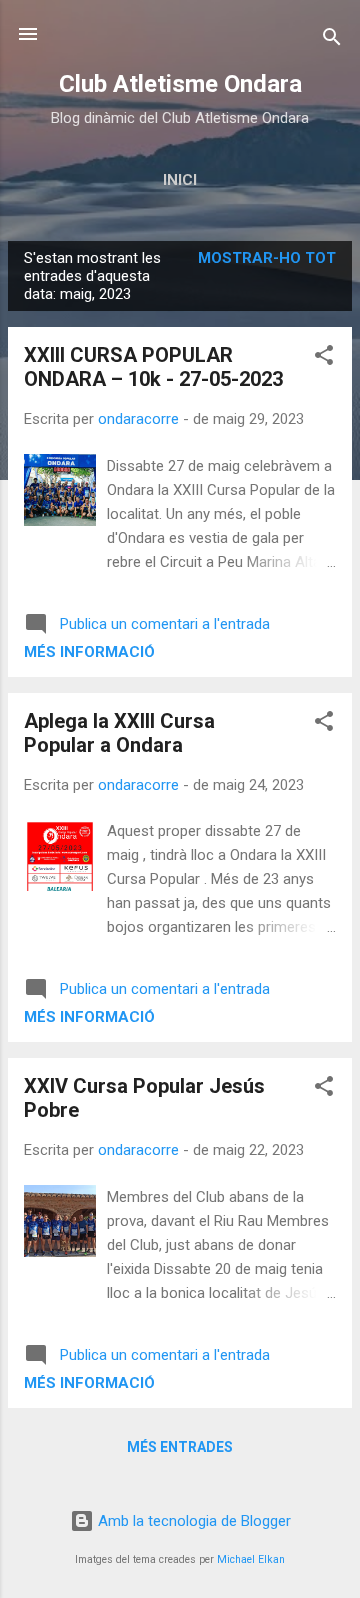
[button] (324, 358)
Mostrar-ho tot (267, 258)
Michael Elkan (251, 1559)
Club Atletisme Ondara (180, 84)
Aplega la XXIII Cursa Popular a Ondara (119, 733)
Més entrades (180, 1447)
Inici (180, 180)
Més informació (89, 652)
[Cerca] (332, 40)
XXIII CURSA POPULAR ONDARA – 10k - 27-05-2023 (153, 367)
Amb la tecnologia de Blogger (192, 1521)
